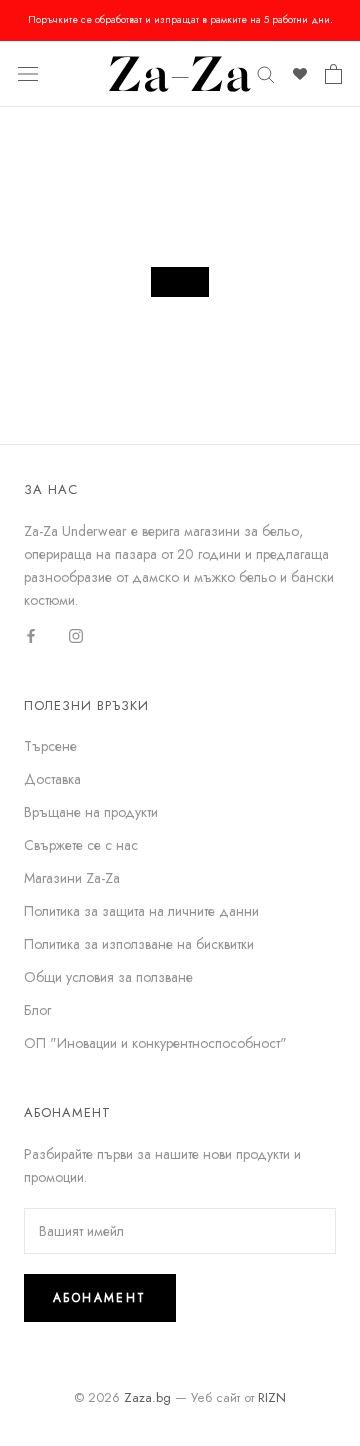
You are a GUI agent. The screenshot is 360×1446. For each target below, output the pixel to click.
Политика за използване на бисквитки (139, 944)
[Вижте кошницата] (333, 74)
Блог (37, 1010)
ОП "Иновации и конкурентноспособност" (155, 1043)
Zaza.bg (147, 1397)
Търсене (50, 746)
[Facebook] (31, 634)
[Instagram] (76, 634)
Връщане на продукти (91, 812)
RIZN (272, 1397)
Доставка (52, 779)
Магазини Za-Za (72, 878)
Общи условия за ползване (108, 977)
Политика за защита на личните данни (141, 911)
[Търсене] (266, 73)
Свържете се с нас (81, 845)
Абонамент (100, 1298)
